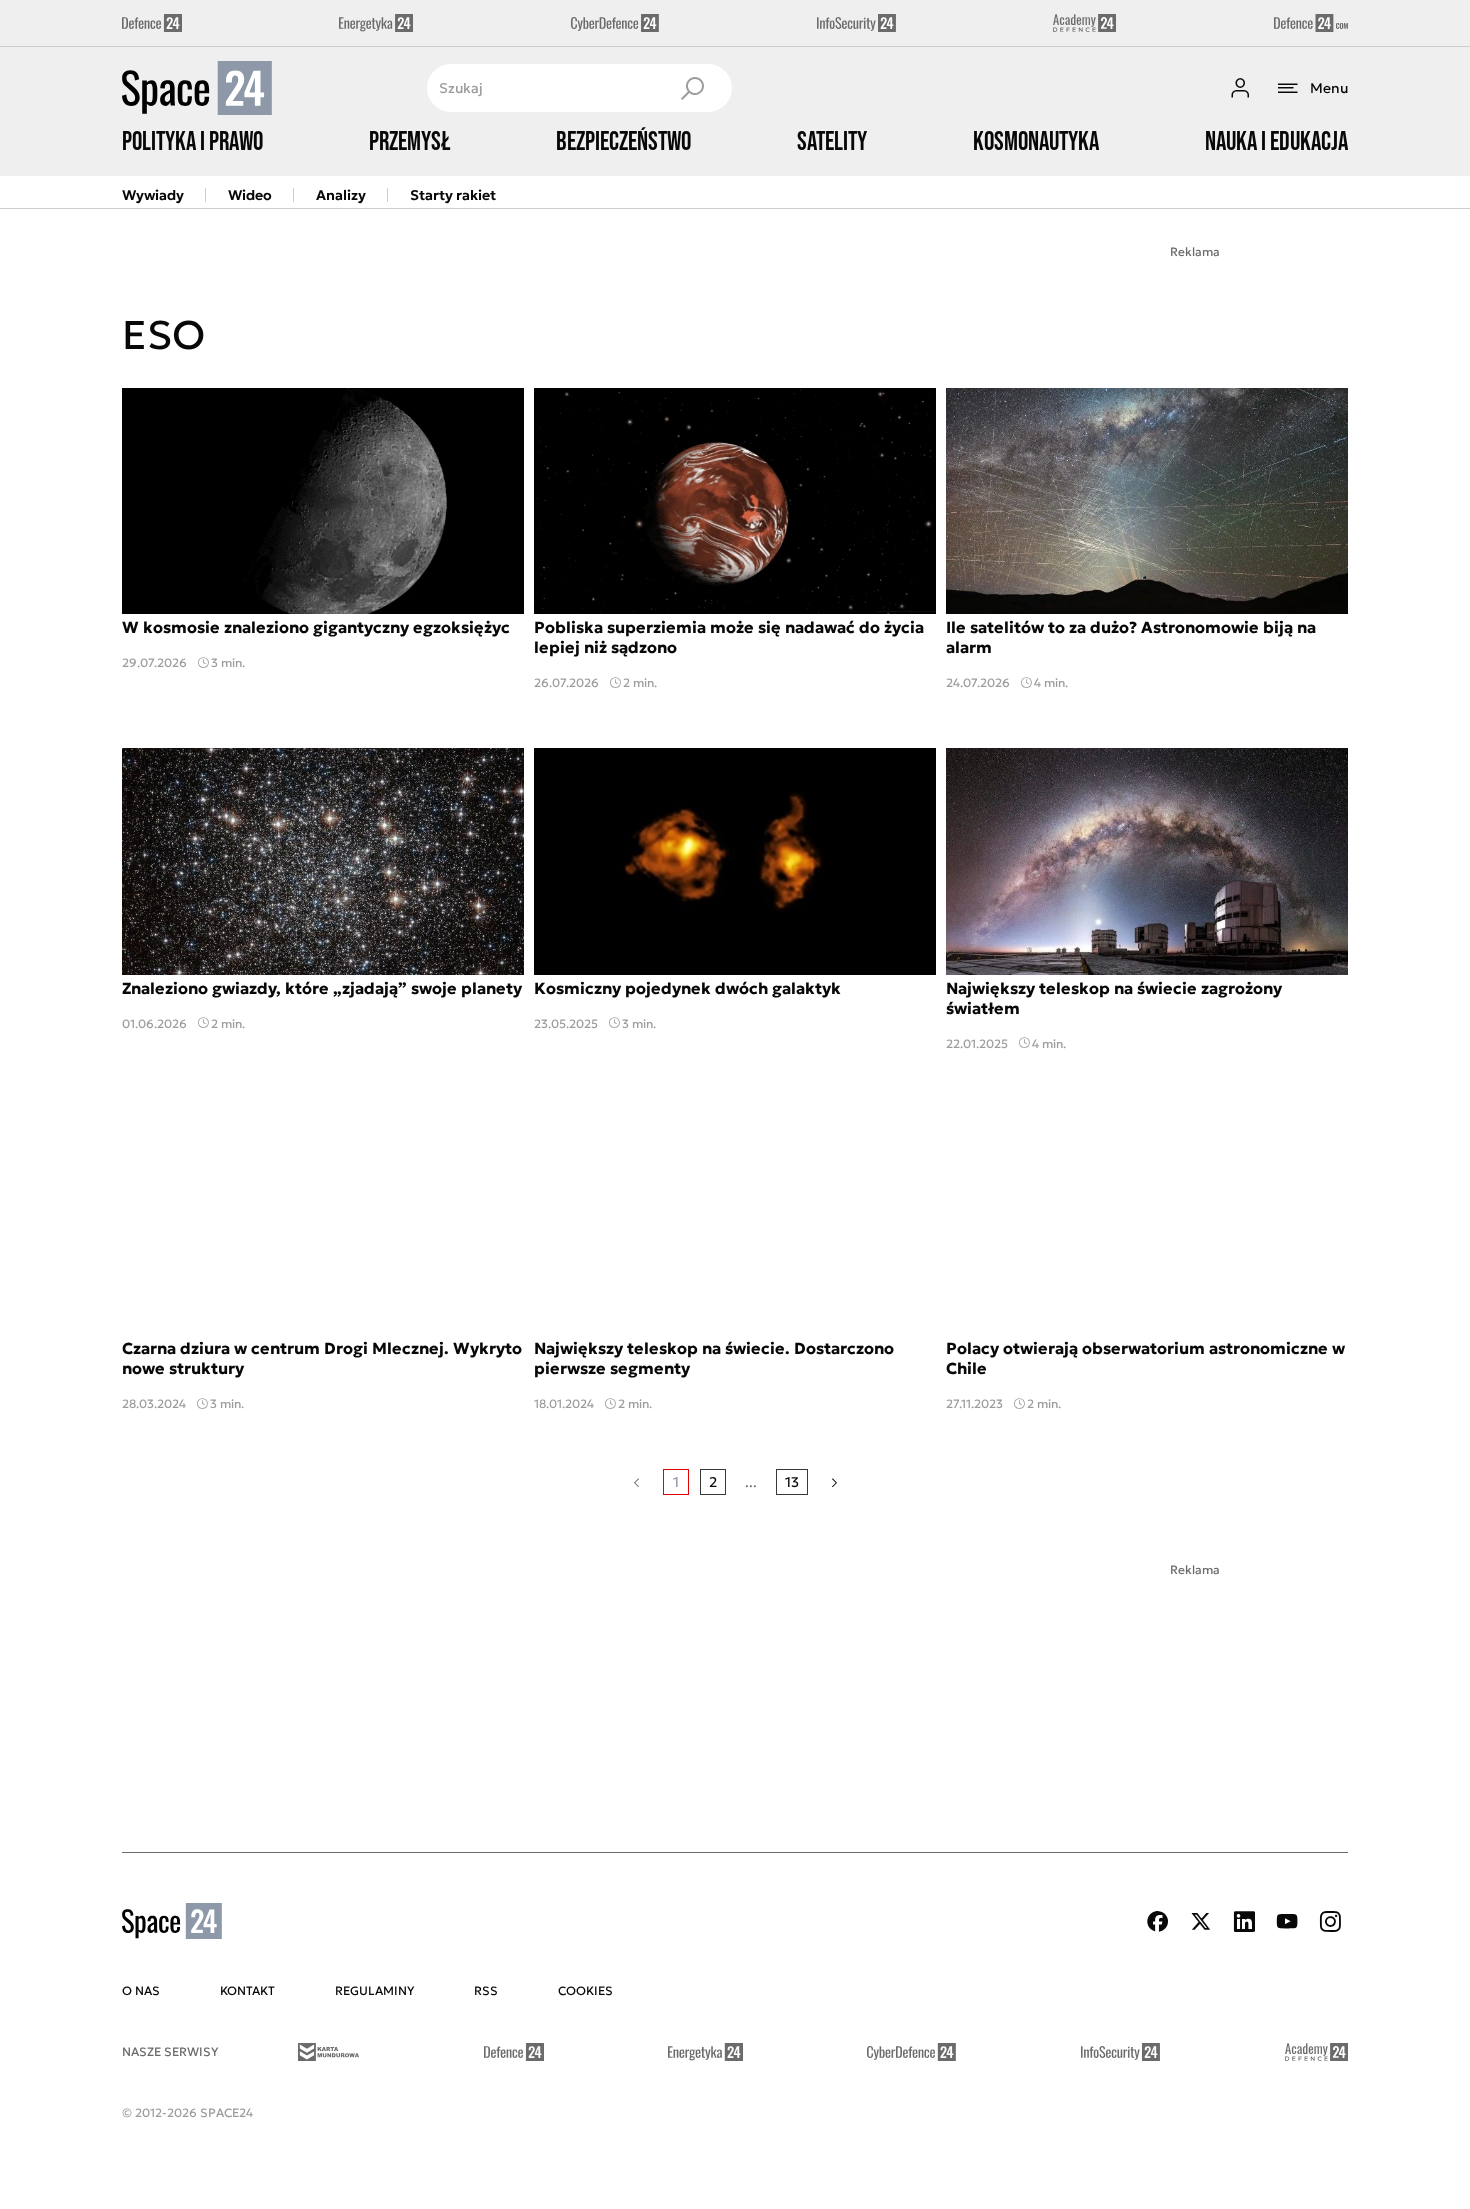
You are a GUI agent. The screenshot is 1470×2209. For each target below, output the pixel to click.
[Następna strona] (834, 1482)
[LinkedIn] (1244, 1921)
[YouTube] (1287, 1921)
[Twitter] (1201, 1921)
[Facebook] (1158, 1921)
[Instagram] (1330, 1921)
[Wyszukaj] (692, 88)
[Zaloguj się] (1240, 88)
